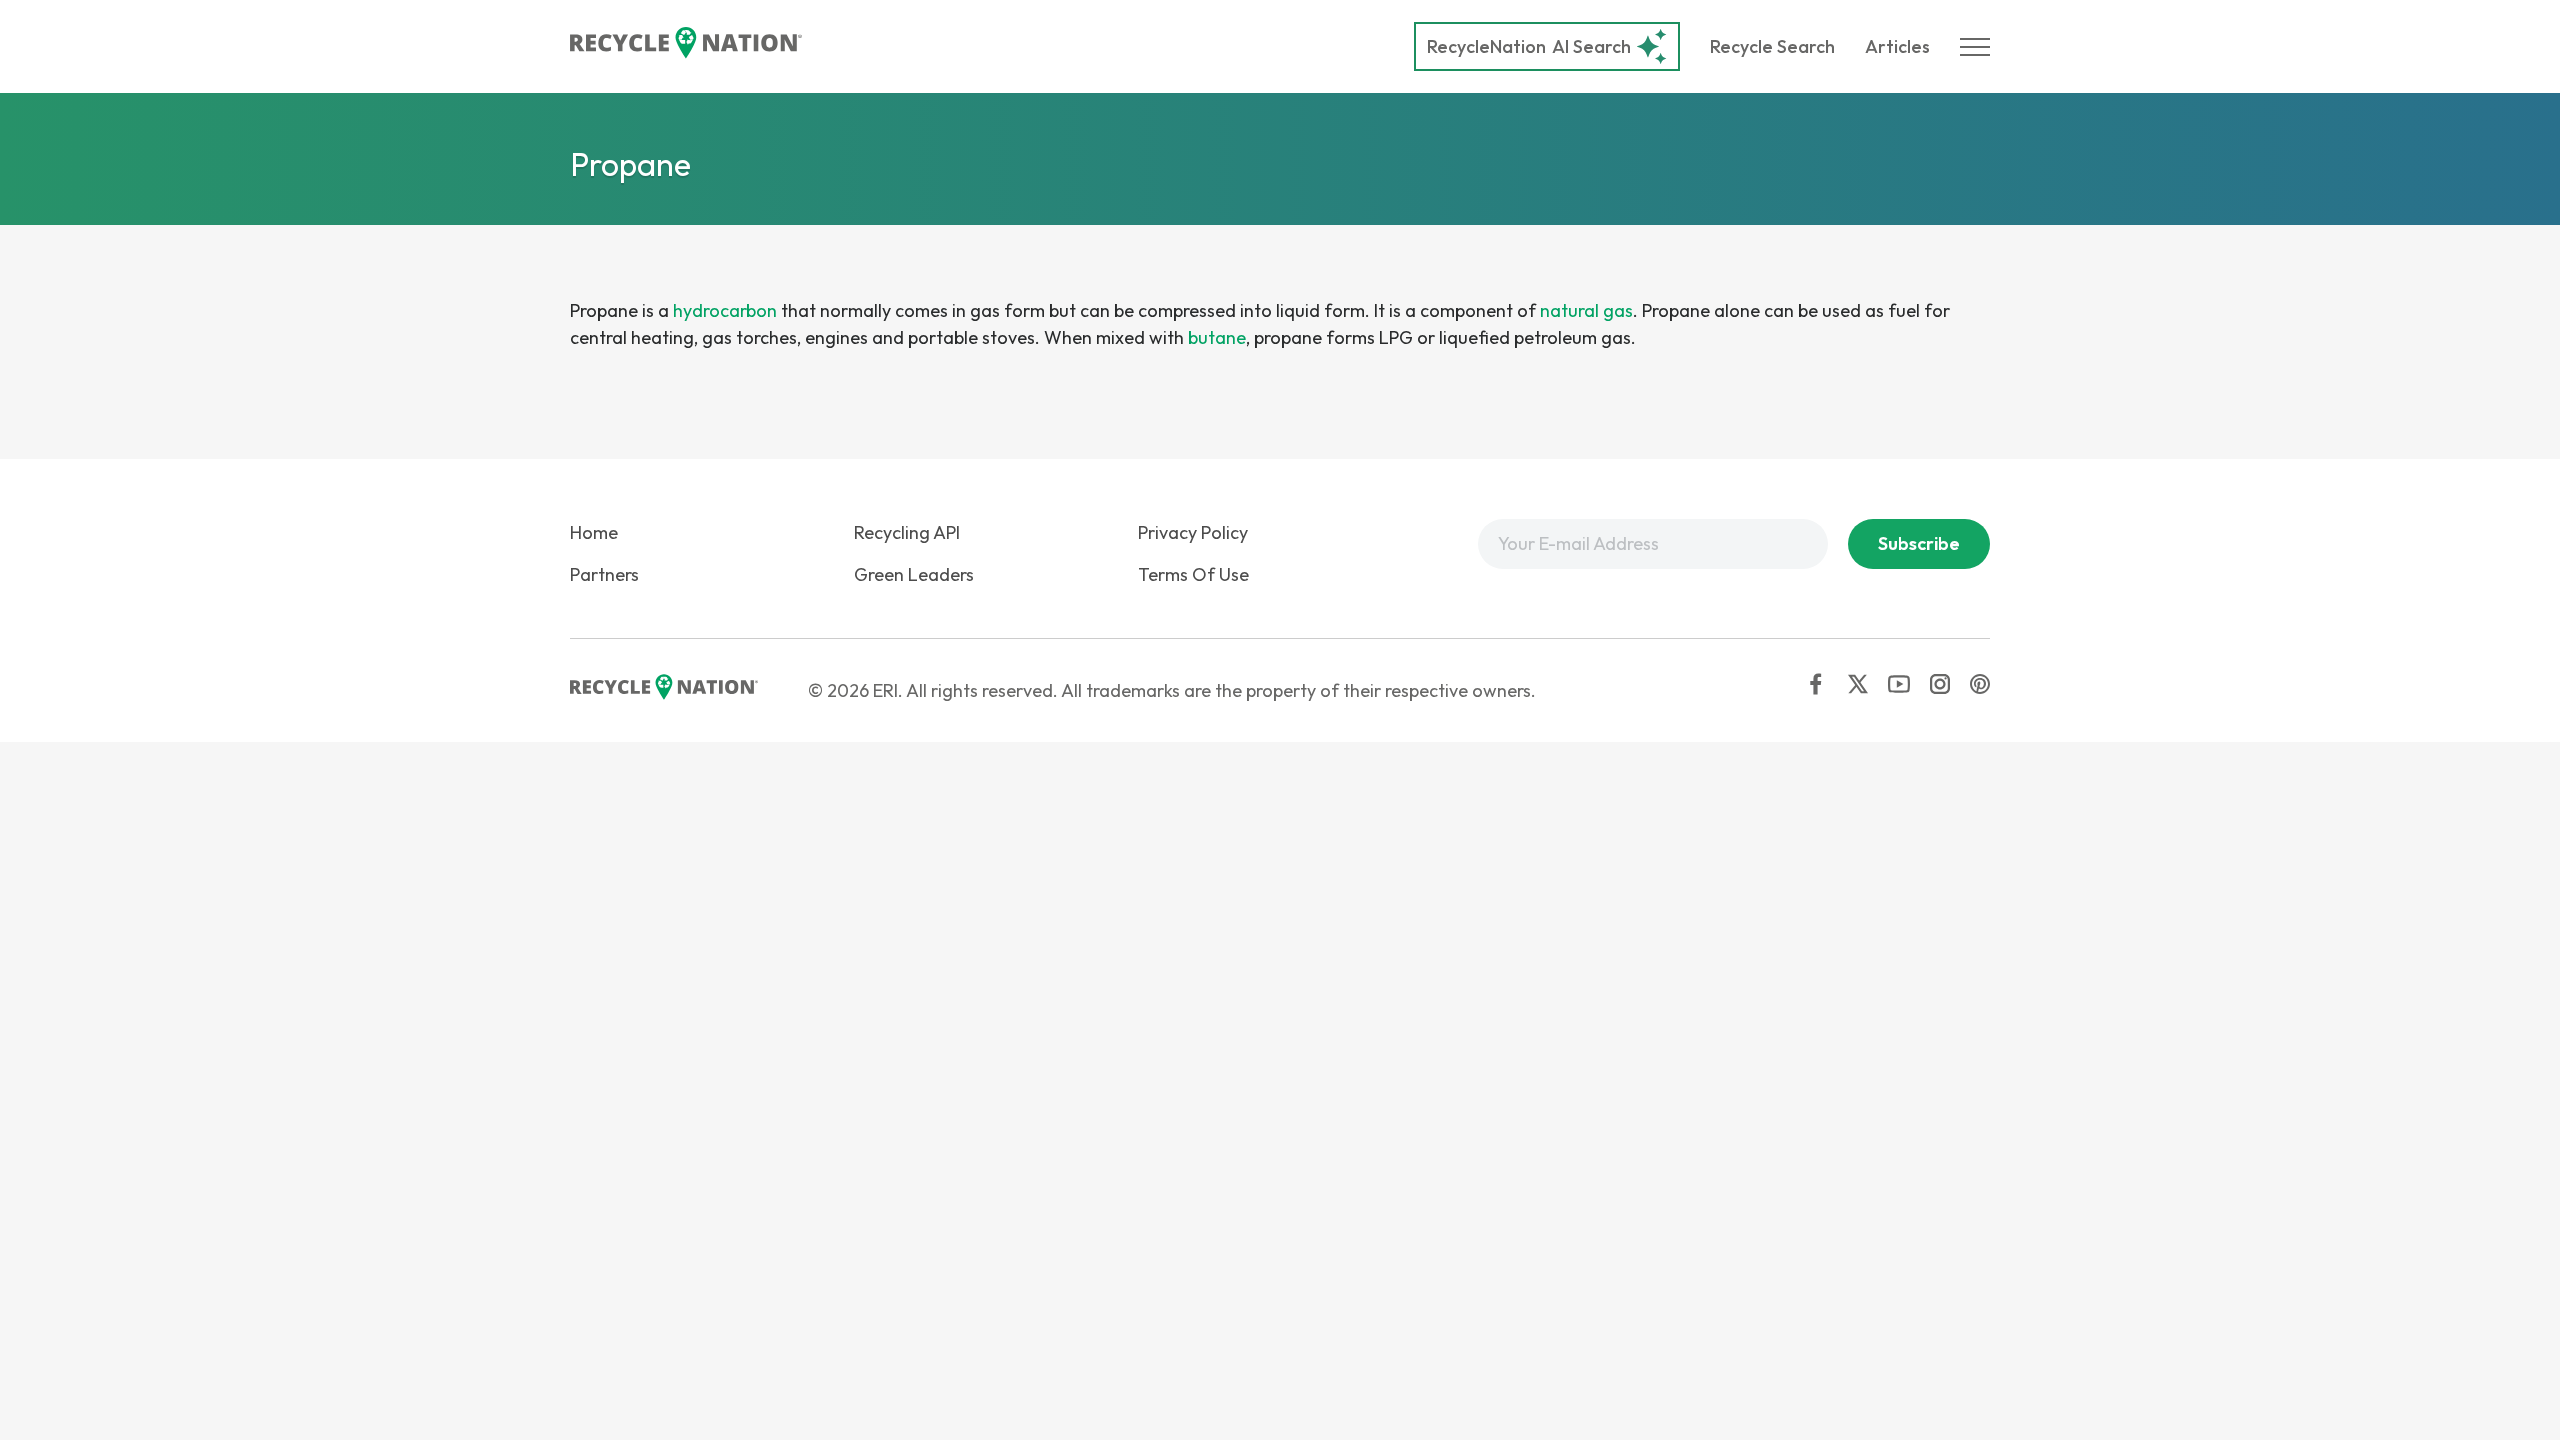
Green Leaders (914, 574)
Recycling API (907, 532)
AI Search (1529, 46)
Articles (1897, 46)
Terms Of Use (1193, 574)
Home (594, 532)
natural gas (1586, 310)
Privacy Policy (1193, 532)
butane (1217, 337)
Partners (604, 574)
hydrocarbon (725, 310)
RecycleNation (1486, 46)
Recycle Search (1772, 46)
